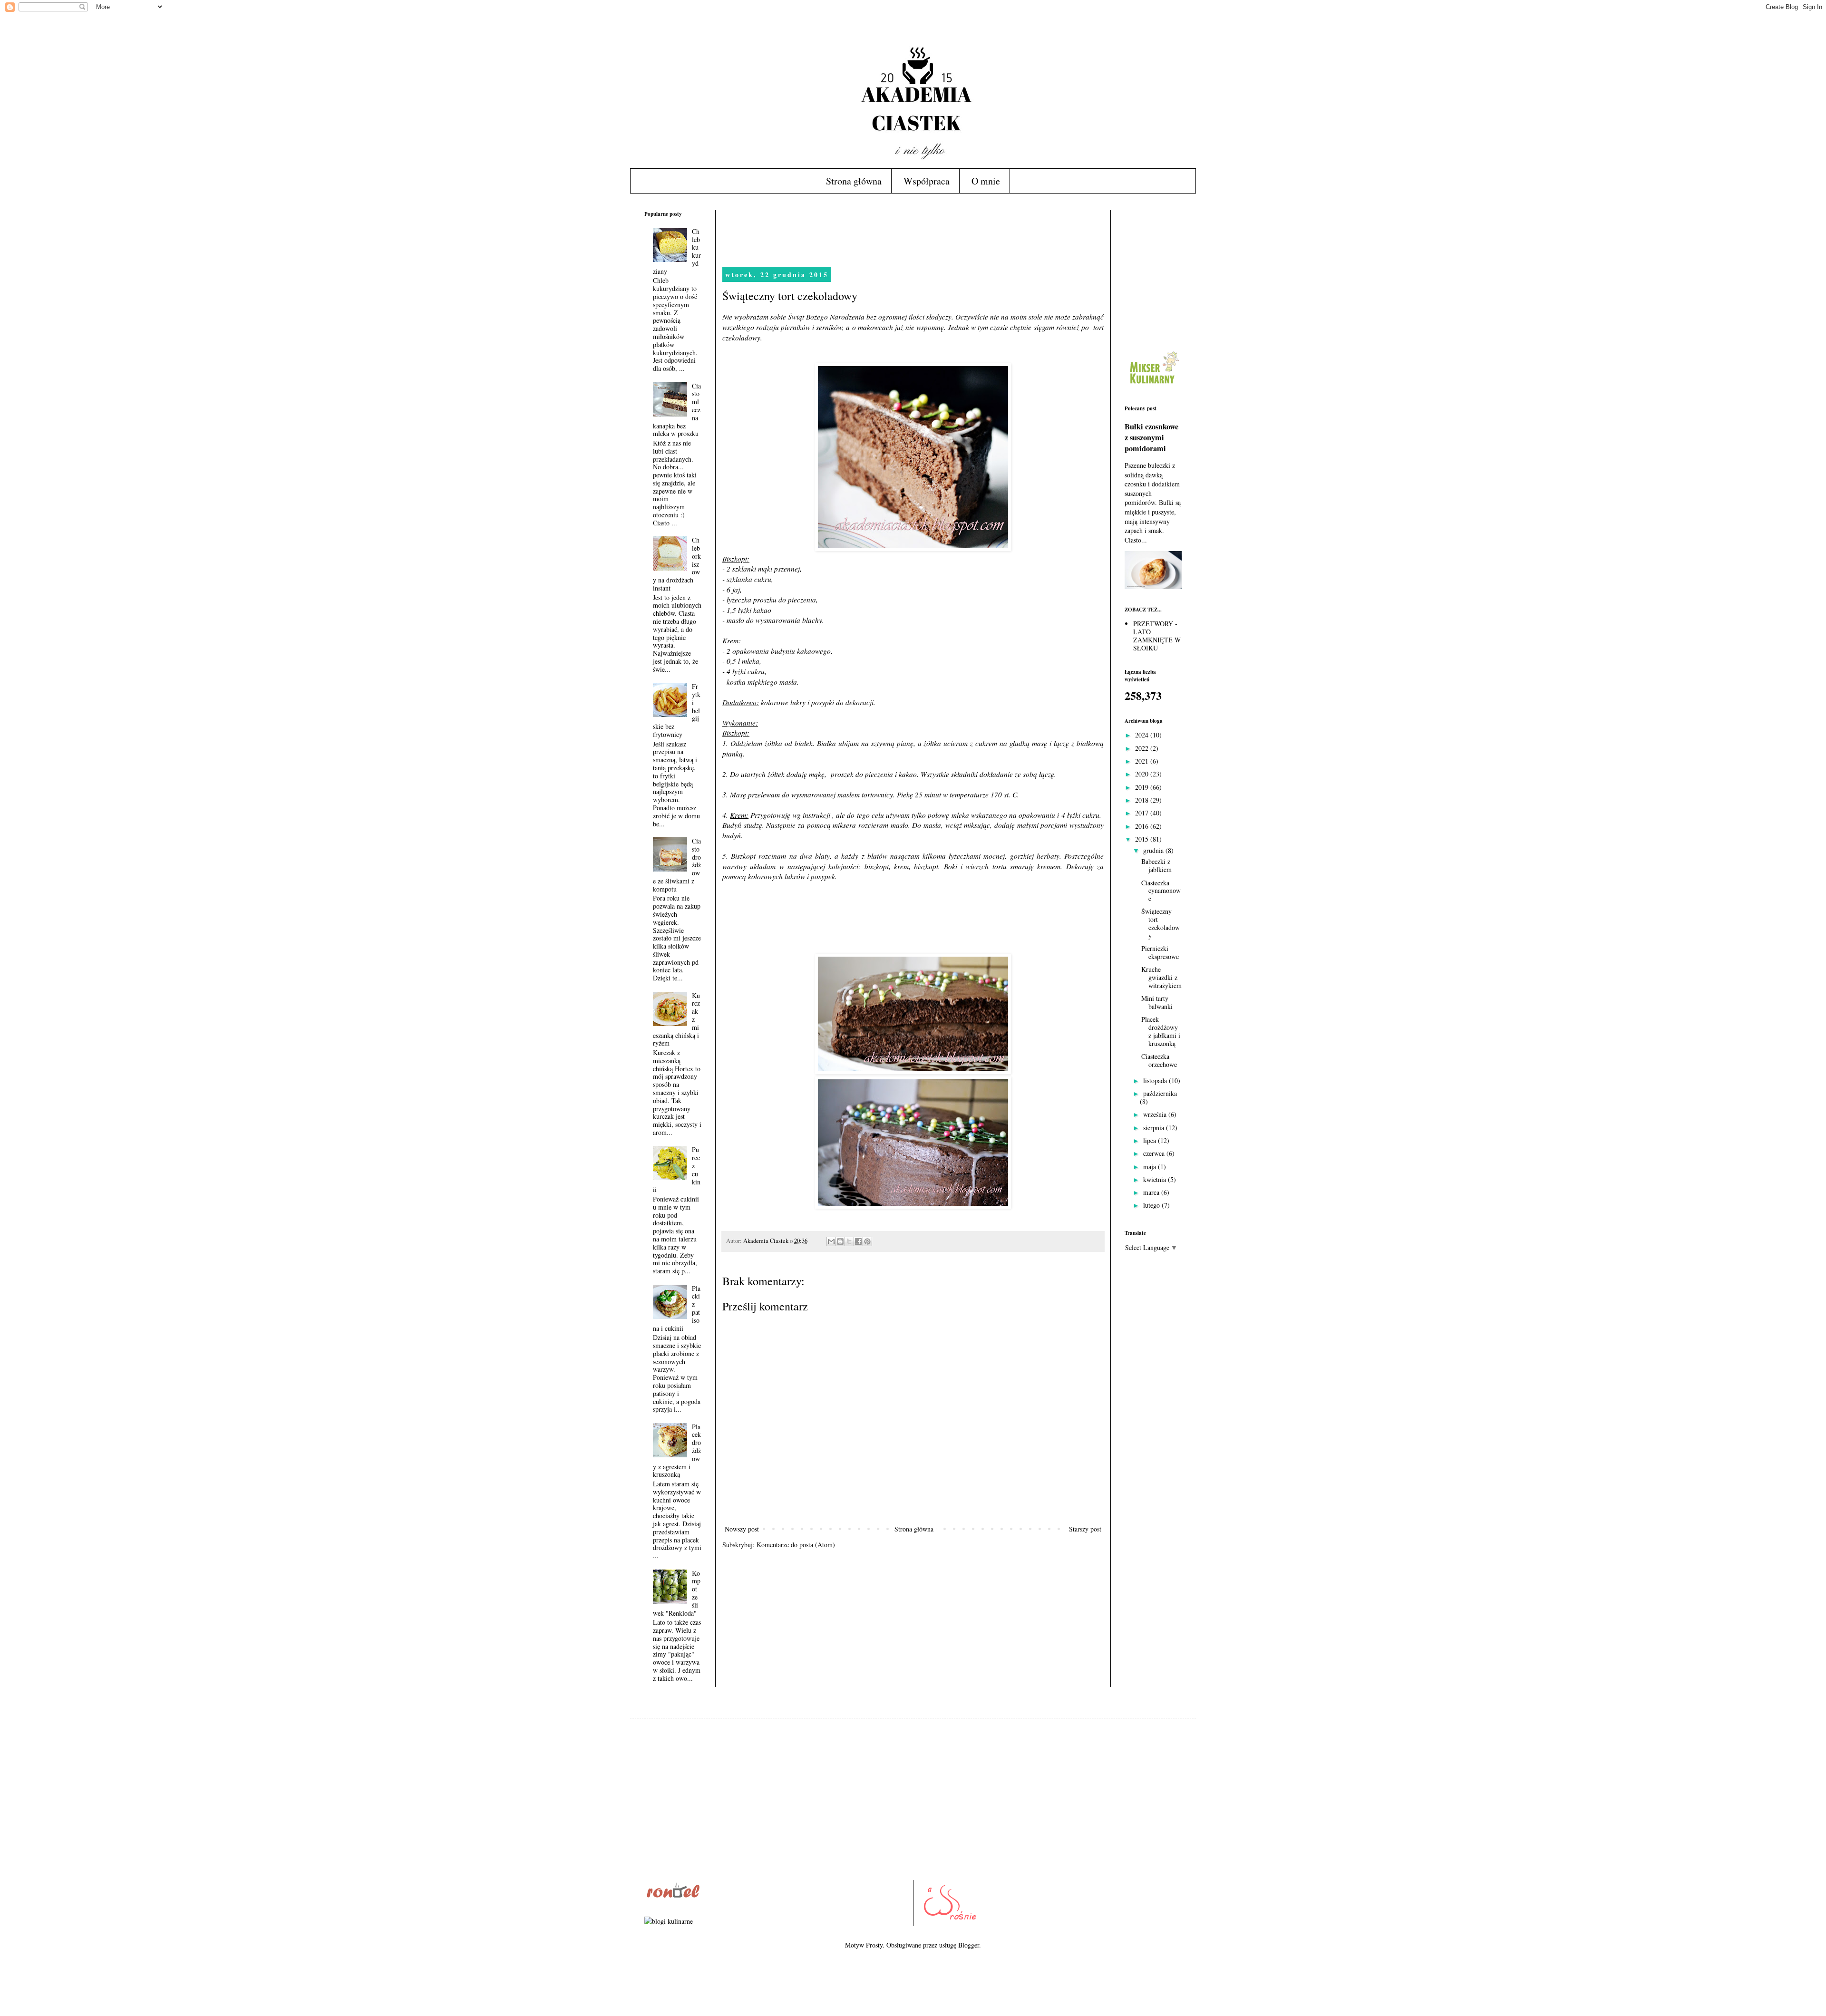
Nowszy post (742, 1529)
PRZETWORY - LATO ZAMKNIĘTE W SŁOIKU (1157, 635)
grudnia (1154, 850)
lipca (1151, 1140)
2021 (1143, 761)
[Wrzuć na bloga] (840, 1241)
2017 (1143, 813)
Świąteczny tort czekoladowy (1161, 923)
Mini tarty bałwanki (1157, 1002)
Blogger (969, 1945)
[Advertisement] (895, 232)
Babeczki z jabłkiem (1156, 865)
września (1156, 1114)
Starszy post (1085, 1529)
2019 (1143, 787)
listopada (1156, 1081)
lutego (1152, 1205)
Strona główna (854, 181)
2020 (1143, 774)
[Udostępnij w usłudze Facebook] (858, 1241)
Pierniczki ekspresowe (1160, 952)
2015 (1143, 839)
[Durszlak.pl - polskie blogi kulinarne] (669, 1921)
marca (1152, 1192)
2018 (1143, 800)
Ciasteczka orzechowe (1159, 1060)
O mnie (986, 181)
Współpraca (927, 181)
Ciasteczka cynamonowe (1161, 891)
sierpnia (1155, 1128)
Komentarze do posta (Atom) (796, 1545)
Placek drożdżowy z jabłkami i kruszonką (1161, 1031)
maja (1151, 1167)
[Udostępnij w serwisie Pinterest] (867, 1241)
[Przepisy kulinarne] (1153, 386)
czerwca (1155, 1153)
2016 (1143, 826)
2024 (1143, 735)
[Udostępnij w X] (849, 1241)
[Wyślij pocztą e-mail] (831, 1241)
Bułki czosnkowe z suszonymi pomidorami (1151, 437)
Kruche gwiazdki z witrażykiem (1161, 977)
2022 (1143, 748)
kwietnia (1156, 1179)
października (1160, 1093)
